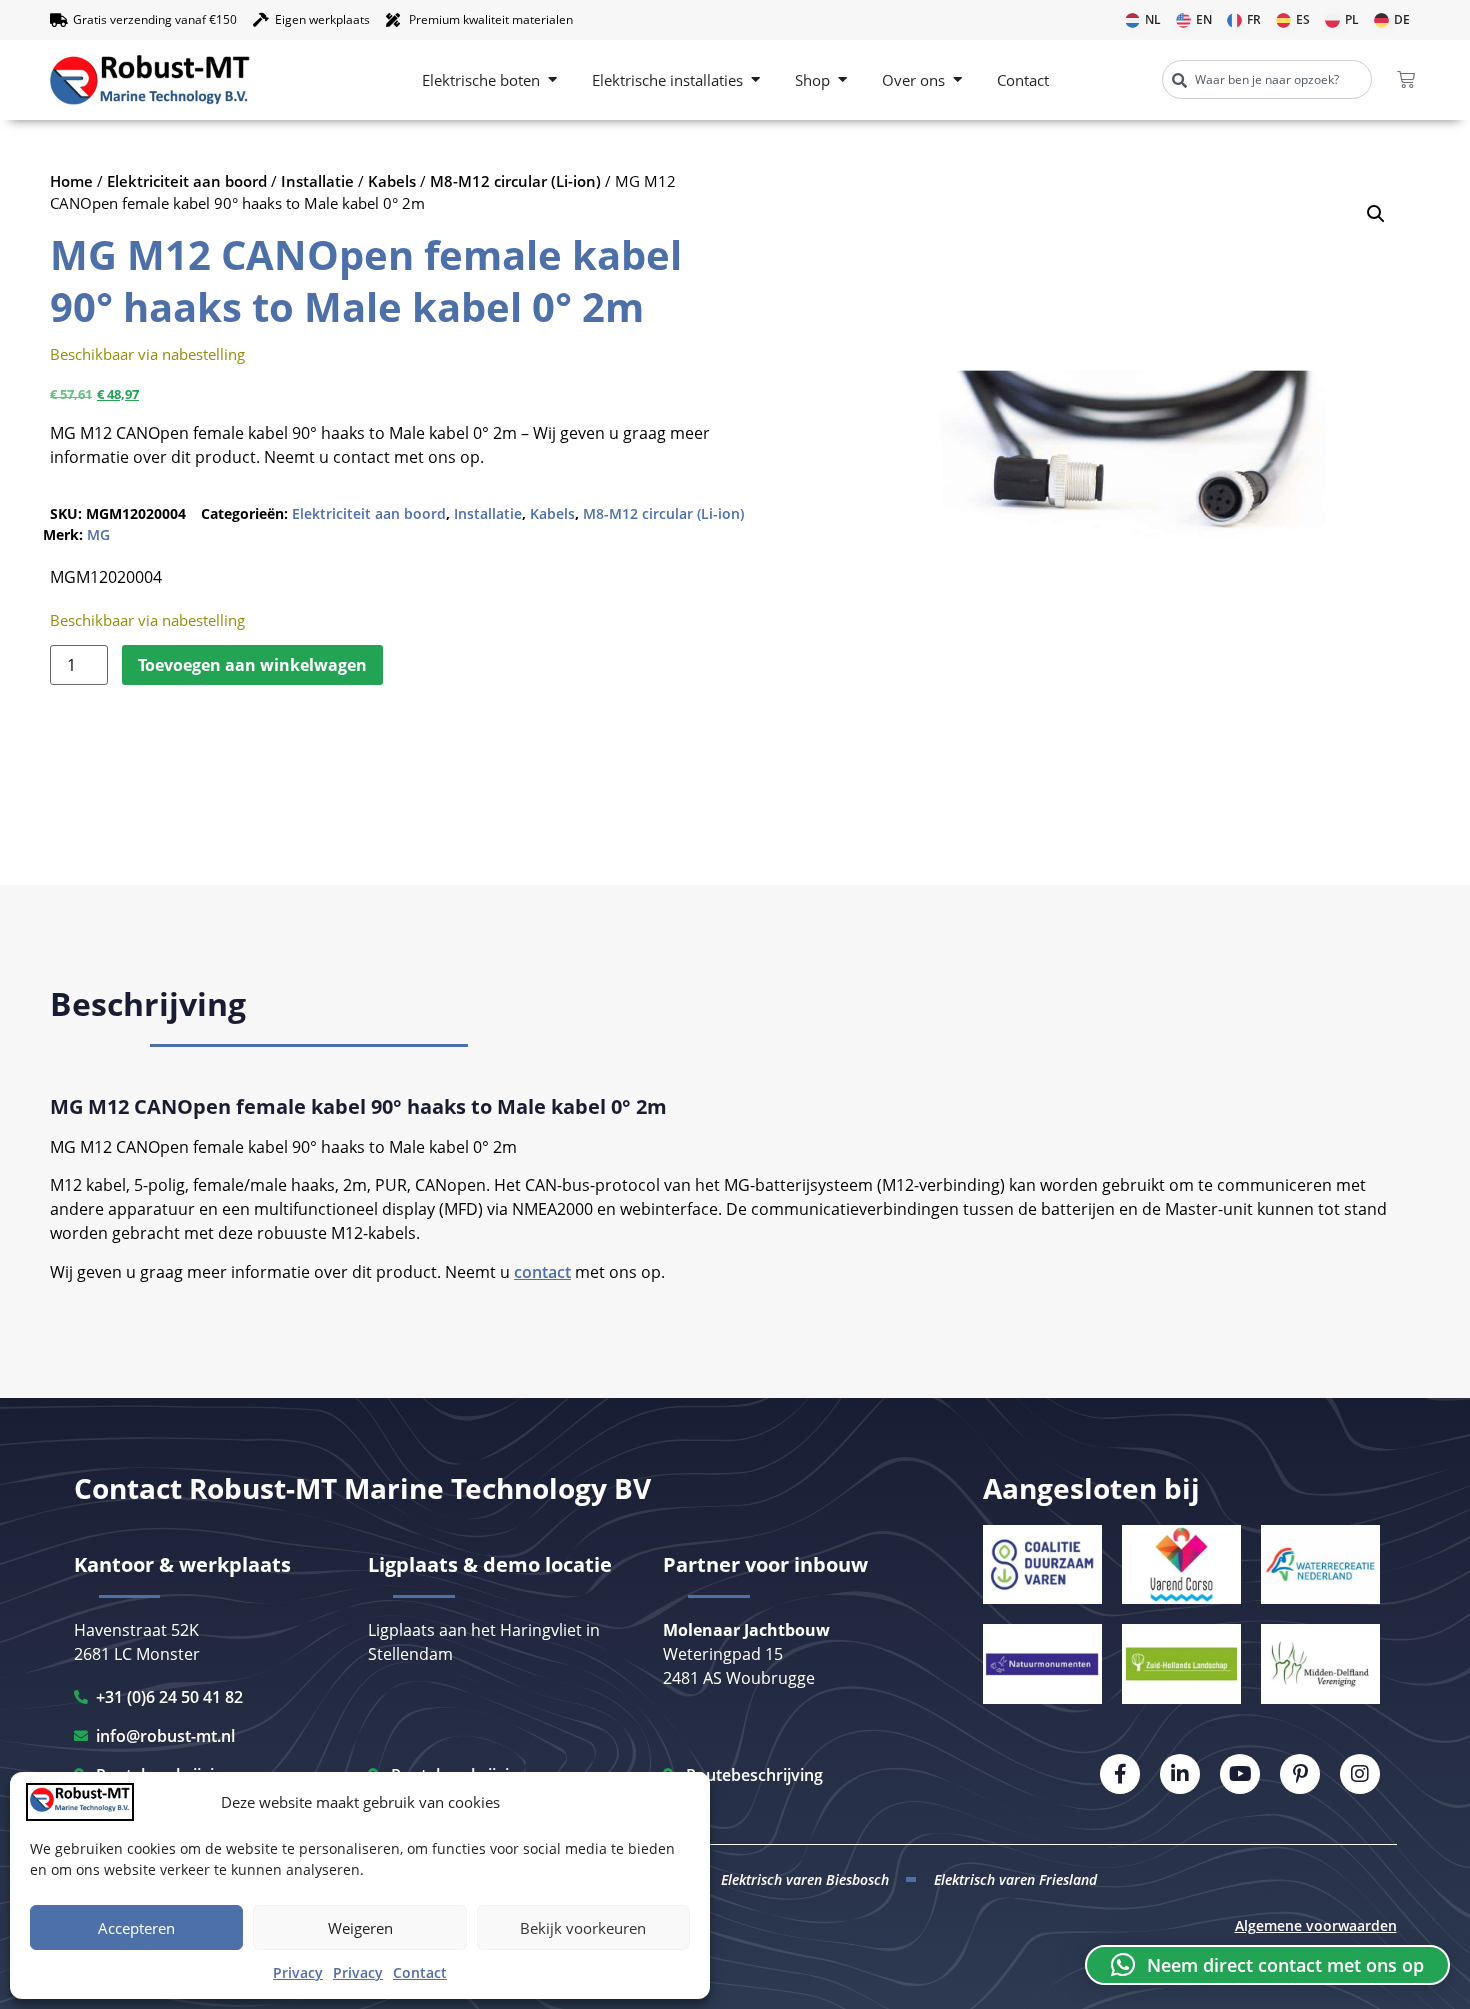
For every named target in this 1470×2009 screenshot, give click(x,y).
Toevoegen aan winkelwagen (252, 665)
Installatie (317, 181)
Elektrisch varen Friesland (1015, 1879)
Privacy (298, 1972)
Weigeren (360, 1928)
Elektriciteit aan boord (187, 181)
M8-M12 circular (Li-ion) (515, 181)
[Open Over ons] (957, 80)
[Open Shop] (842, 80)
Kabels (392, 181)
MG (98, 534)
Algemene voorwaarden (1316, 1925)
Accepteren (136, 1928)
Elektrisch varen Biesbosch (805, 1879)
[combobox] (1267, 79)
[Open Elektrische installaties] (755, 80)
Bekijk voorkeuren (583, 1928)
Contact (420, 1972)
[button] (1376, 214)
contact (542, 1272)
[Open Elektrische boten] (552, 80)
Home (71, 181)
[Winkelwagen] (1406, 80)
